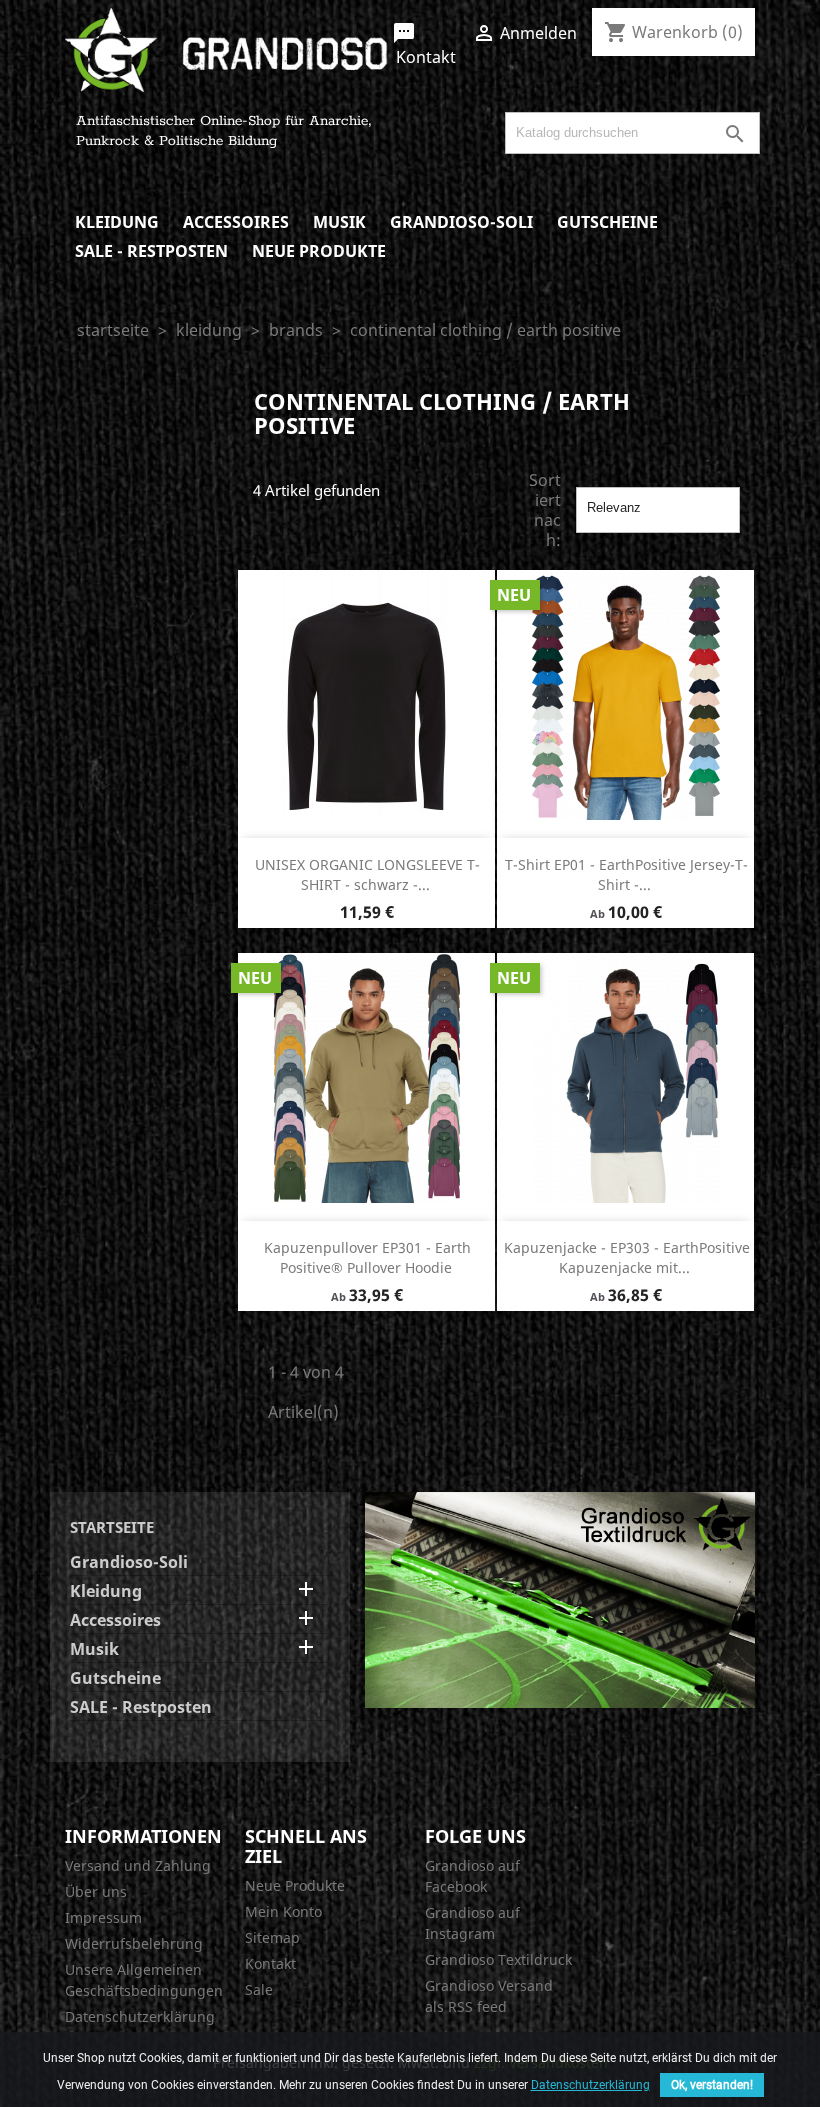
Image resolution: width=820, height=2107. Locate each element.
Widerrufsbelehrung (134, 1943)
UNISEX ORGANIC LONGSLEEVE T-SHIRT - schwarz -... (367, 874)
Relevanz (658, 510)
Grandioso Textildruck (498, 1959)
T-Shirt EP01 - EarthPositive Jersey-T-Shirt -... (626, 874)
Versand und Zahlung (138, 1865)
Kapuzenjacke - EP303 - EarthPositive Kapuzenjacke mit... (627, 1257)
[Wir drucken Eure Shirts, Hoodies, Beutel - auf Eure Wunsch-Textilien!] (560, 1598)
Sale (259, 1989)
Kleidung (117, 222)
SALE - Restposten (151, 251)
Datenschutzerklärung (140, 2016)
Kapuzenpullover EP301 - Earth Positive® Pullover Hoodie (367, 1257)
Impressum (103, 1917)
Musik (339, 222)
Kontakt (424, 45)
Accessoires (236, 222)
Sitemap (272, 1937)
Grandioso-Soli (461, 222)
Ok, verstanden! (712, 2085)
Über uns (96, 1891)
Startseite (112, 1527)
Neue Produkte (319, 251)
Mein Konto (283, 1911)
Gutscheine (607, 222)
